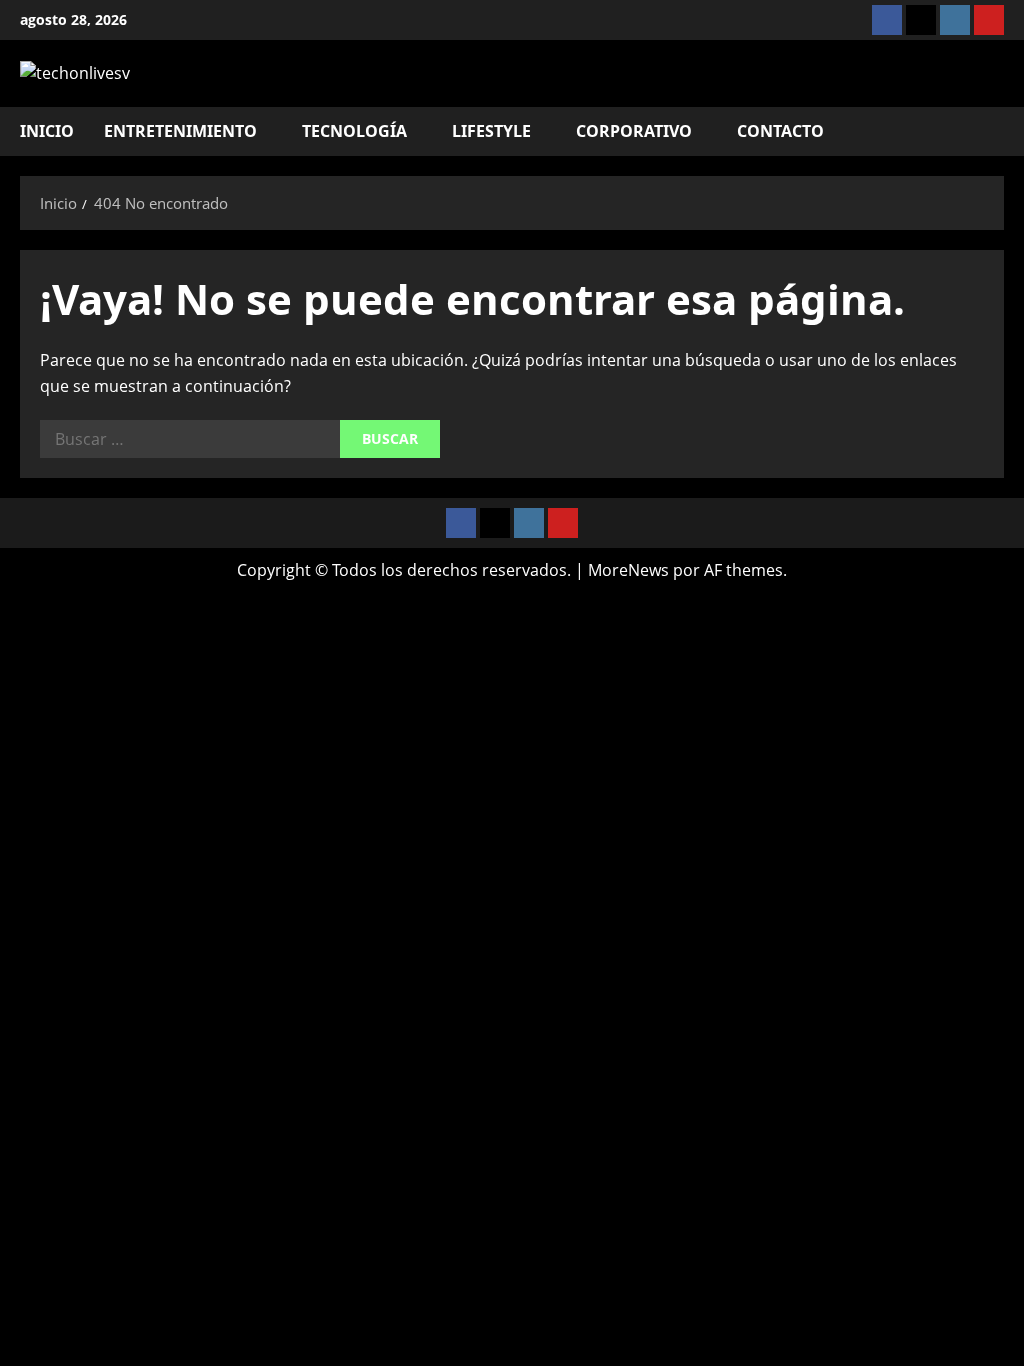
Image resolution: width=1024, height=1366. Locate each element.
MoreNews (628, 570)
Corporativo (634, 131)
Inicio (47, 131)
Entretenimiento (180, 131)
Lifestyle (491, 131)
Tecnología (354, 131)
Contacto (780, 131)
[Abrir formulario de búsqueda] (998, 131)
